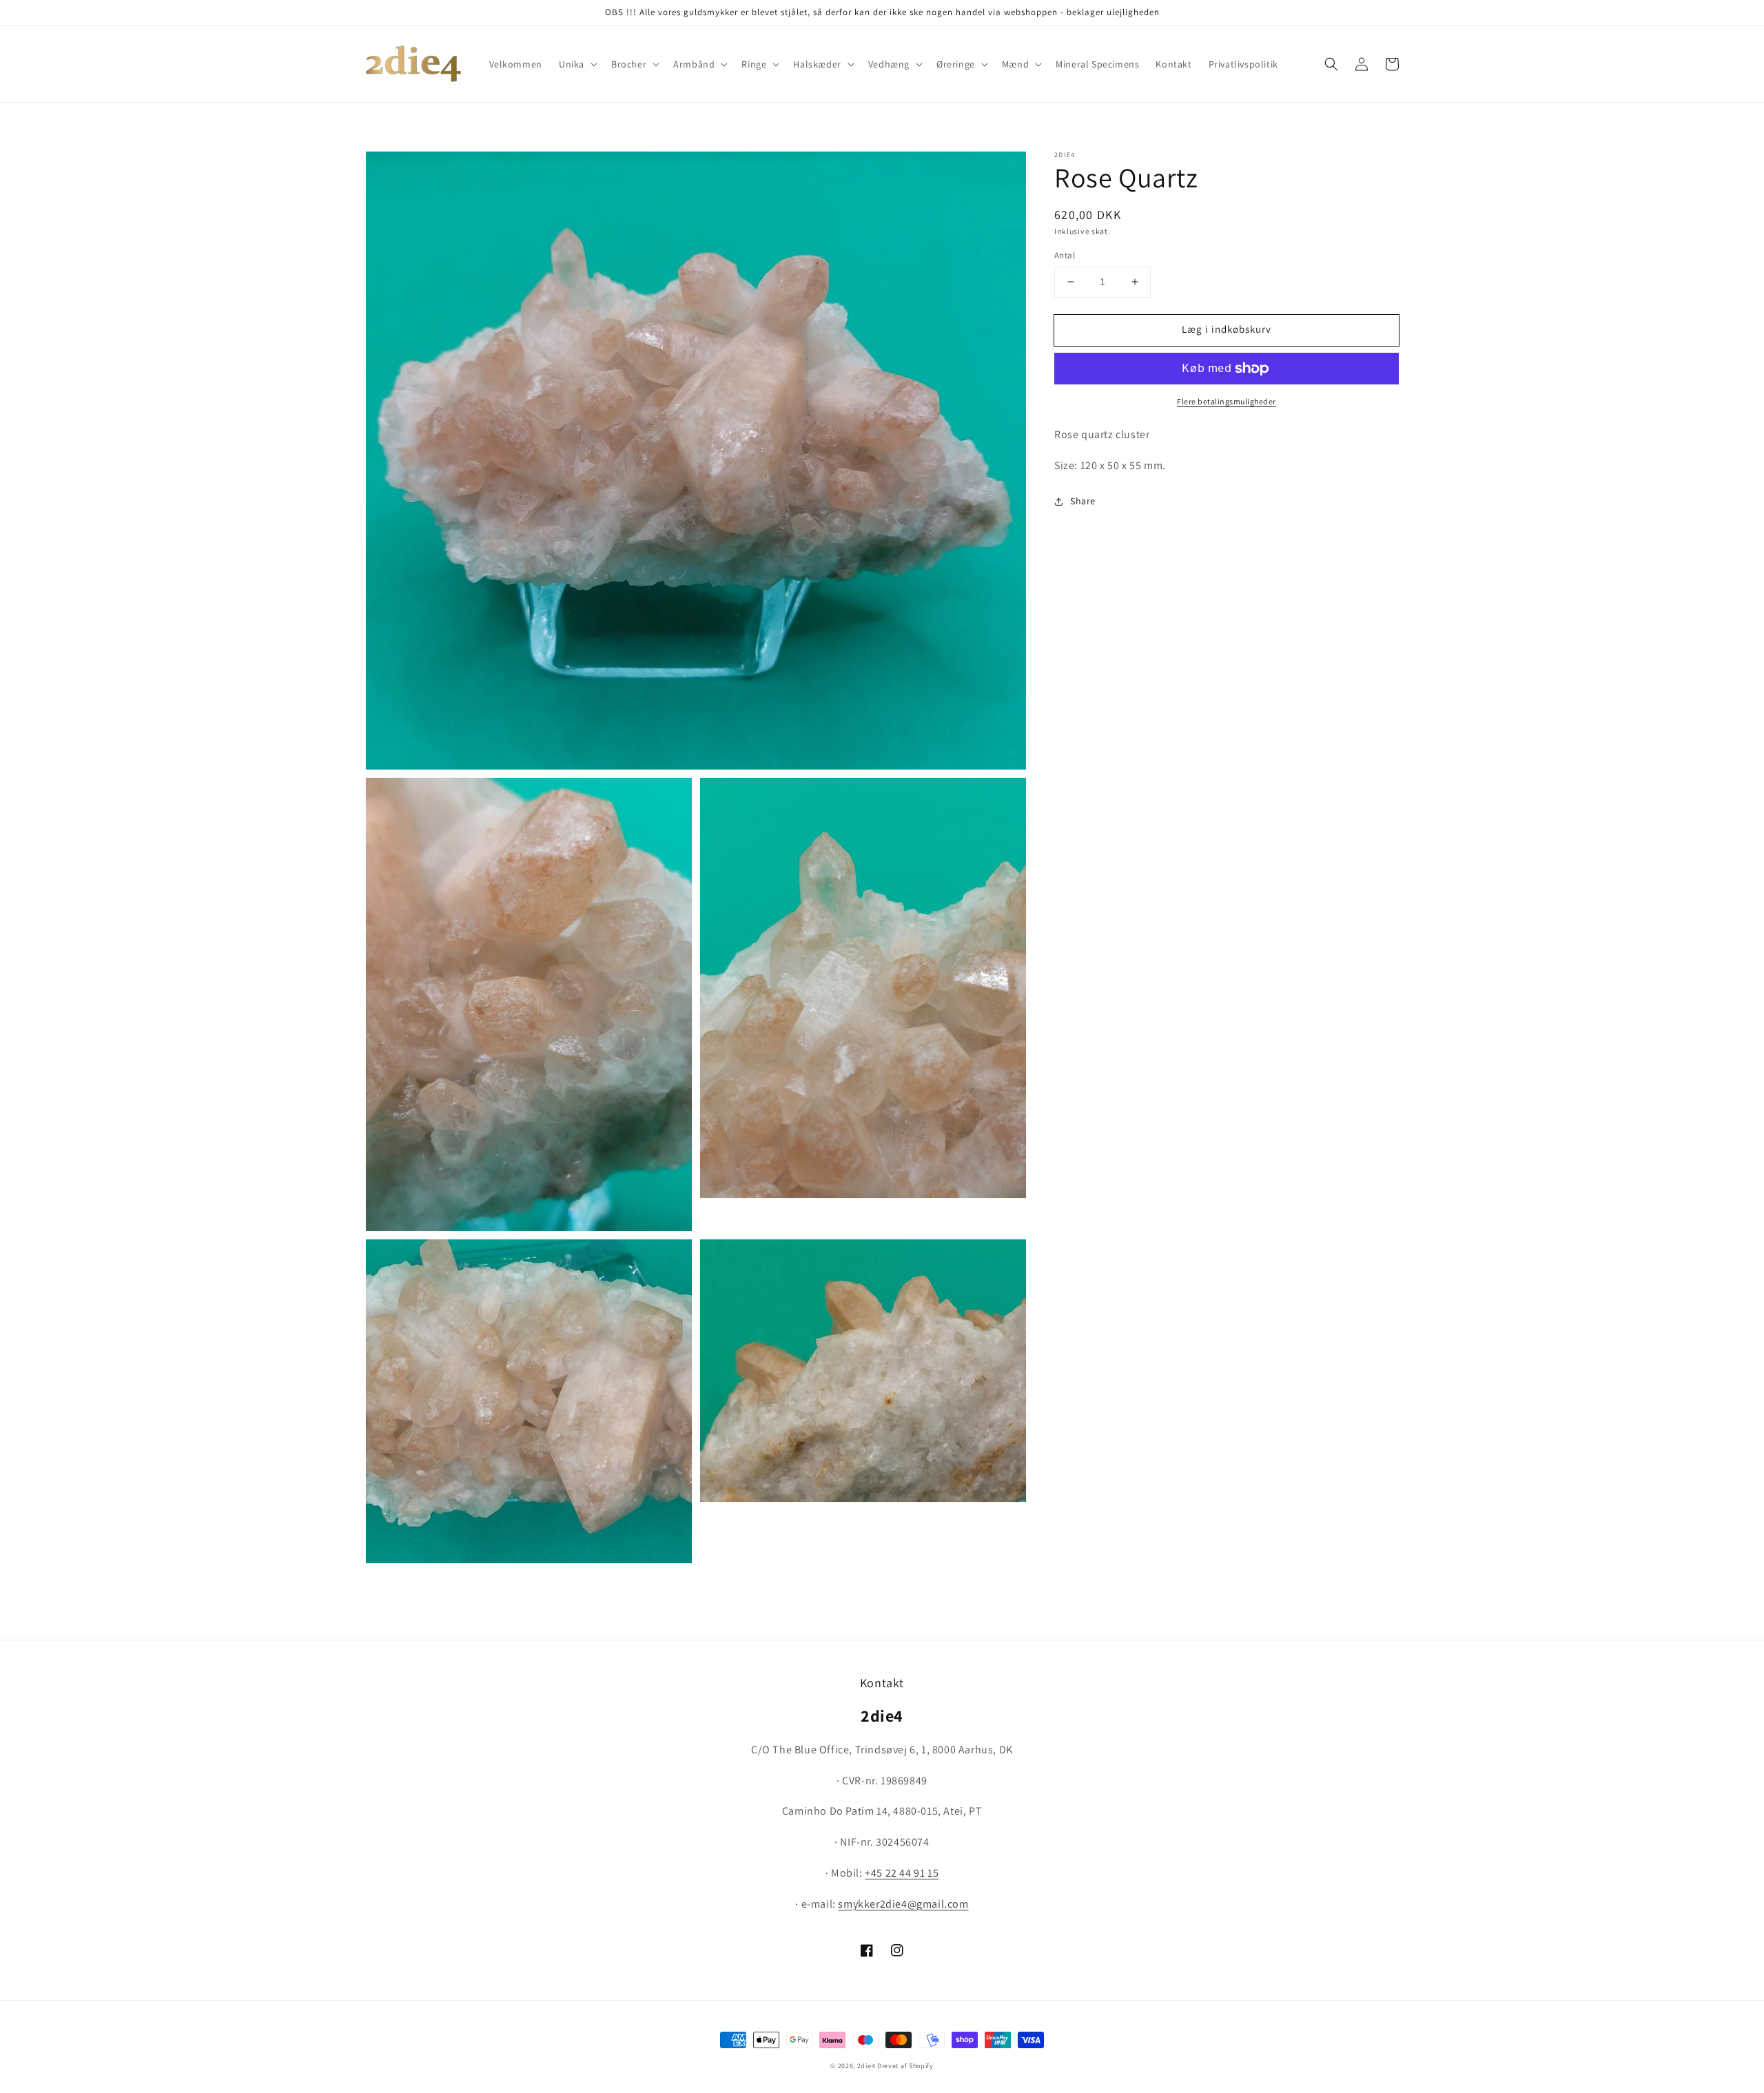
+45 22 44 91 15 (902, 1873)
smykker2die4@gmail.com (903, 1904)
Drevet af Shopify (905, 2066)
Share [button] (1083, 501)
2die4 (866, 2066)
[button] (577, 64)
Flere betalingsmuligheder (1227, 401)
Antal (1065, 255)
